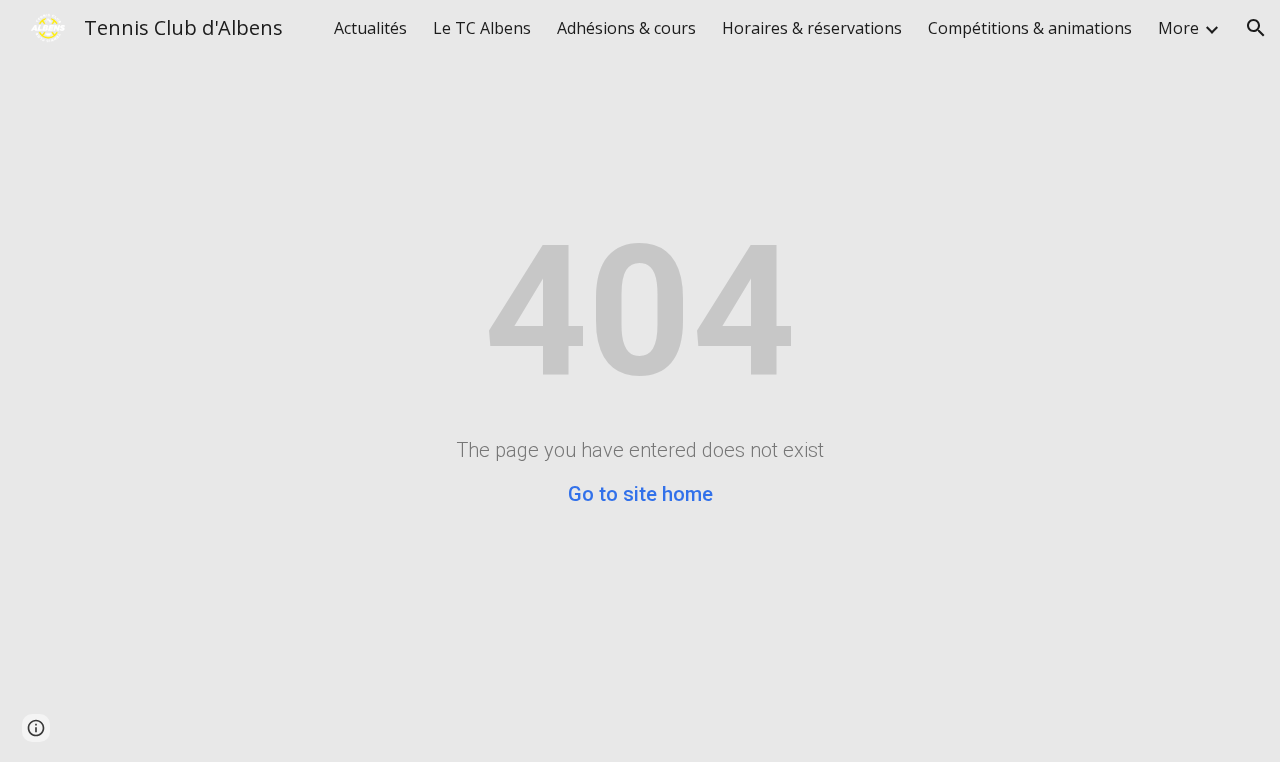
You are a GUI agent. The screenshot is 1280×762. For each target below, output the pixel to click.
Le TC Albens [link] (482, 28)
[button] (1256, 28)
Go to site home (640, 494)
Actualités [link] (370, 28)
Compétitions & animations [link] (1030, 28)
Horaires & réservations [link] (812, 28)
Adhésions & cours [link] (626, 28)
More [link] (1178, 28)
